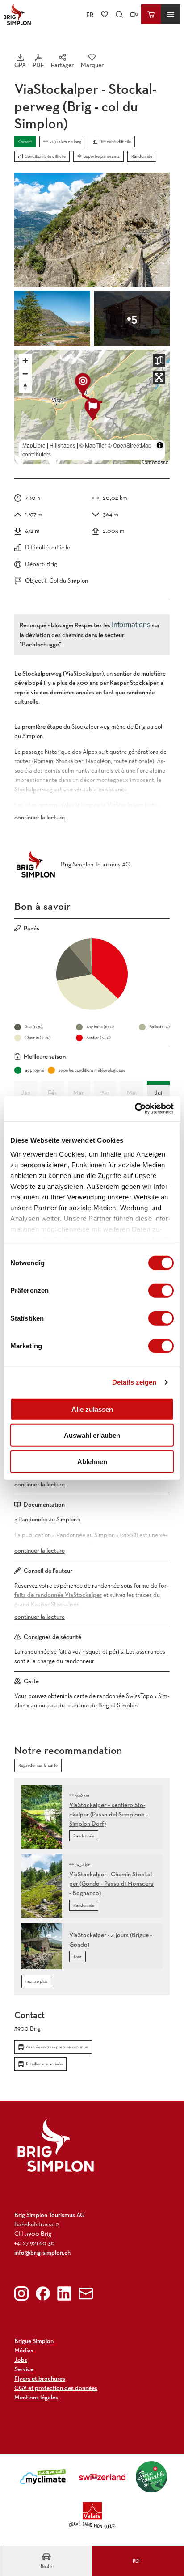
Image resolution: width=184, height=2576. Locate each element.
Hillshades (63, 445)
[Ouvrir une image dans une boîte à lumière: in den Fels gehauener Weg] (92, 230)
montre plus (36, 1981)
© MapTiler (93, 445)
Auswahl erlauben (92, 1435)
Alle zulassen (92, 1409)
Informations (131, 625)
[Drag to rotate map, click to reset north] (25, 386)
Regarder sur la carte (38, 1765)
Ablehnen (92, 1461)
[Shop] (151, 14)
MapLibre (34, 445)
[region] (92, 407)
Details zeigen (134, 1382)
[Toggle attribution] (160, 445)
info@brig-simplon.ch (42, 2252)
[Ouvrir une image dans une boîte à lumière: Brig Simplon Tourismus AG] (36, 864)
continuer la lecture (40, 817)
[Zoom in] (25, 361)
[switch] (161, 1290)
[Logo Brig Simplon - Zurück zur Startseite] (17, 14)
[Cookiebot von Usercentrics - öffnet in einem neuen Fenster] (135, 1109)
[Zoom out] (25, 374)
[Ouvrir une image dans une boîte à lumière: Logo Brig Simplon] (56, 2145)
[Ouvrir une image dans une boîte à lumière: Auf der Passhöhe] (52, 318)
